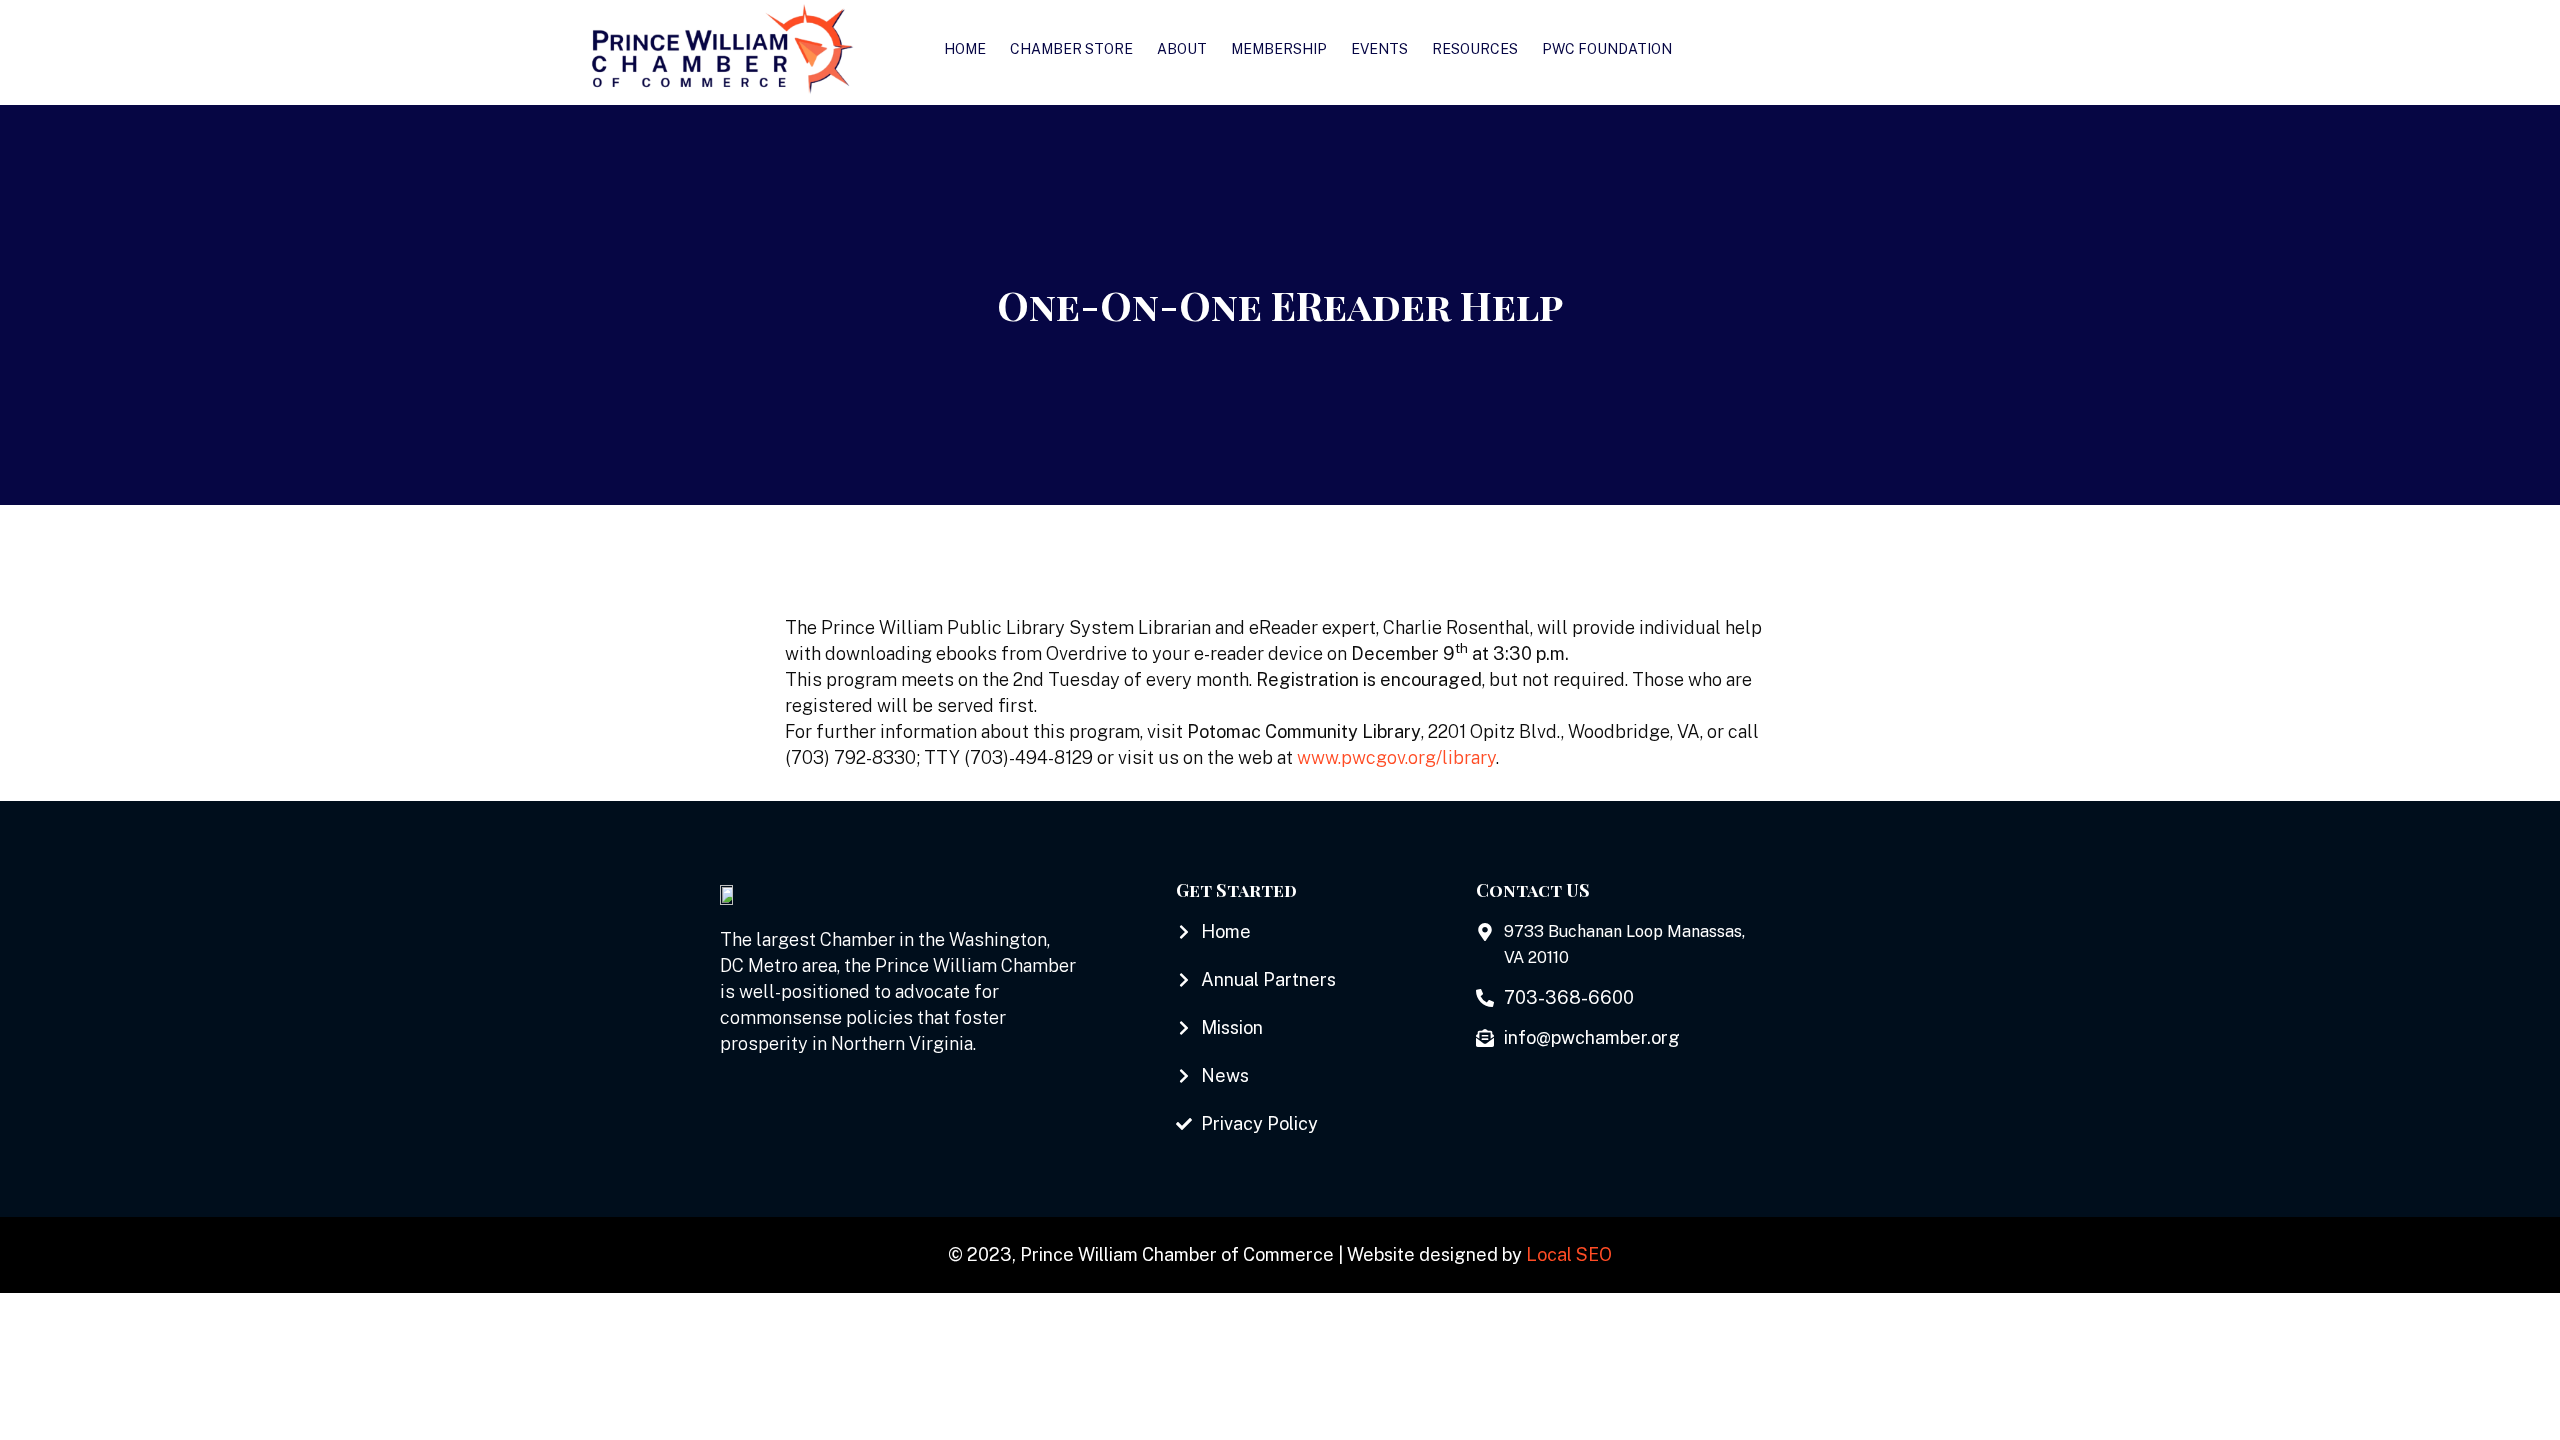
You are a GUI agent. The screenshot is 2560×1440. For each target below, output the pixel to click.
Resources (1475, 49)
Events (1379, 49)
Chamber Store (1071, 49)
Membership (1279, 49)
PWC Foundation (1607, 49)
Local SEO (1569, 1254)
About (1182, 49)
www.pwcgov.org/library (1396, 757)
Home (965, 49)
